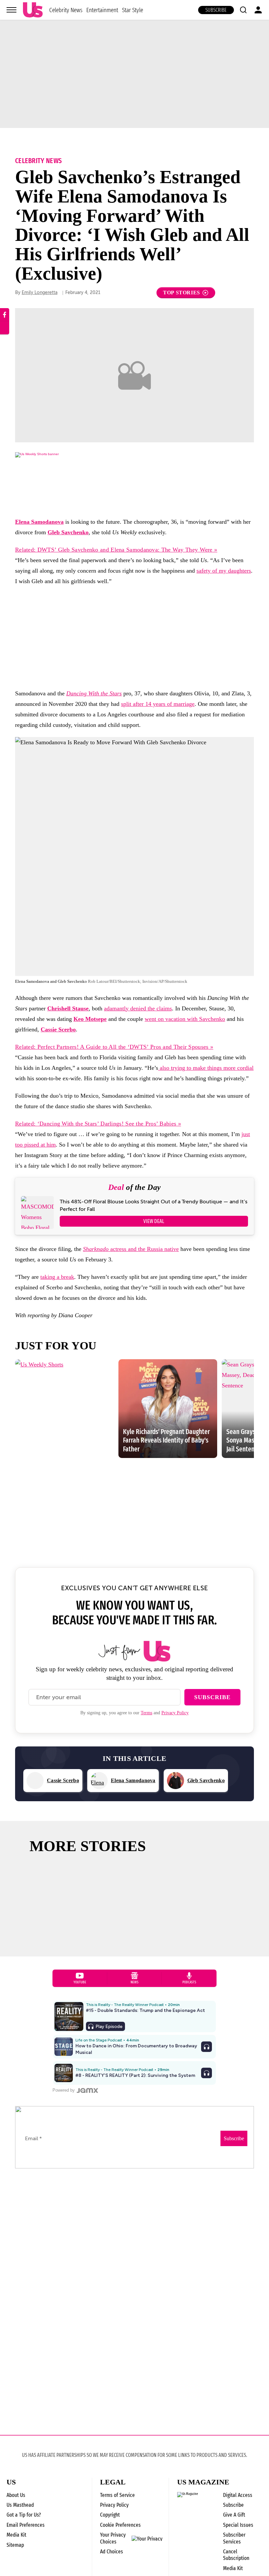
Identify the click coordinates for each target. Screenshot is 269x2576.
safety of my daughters (224, 571)
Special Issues (238, 2525)
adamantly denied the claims (138, 1008)
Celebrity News (66, 10)
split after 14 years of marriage (158, 704)
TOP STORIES (182, 293)
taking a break (57, 1277)
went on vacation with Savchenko (185, 1019)
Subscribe (216, 10)
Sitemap (15, 2545)
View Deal (154, 1221)
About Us (16, 2495)
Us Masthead (20, 2505)
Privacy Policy (175, 1713)
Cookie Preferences (120, 2525)
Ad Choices (112, 2552)
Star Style (133, 10)
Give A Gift (234, 2515)
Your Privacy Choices (113, 2538)
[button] (243, 10)
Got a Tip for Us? (24, 2515)
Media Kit (16, 2535)
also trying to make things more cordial (206, 1068)
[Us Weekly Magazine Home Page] (33, 10)
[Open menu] (11, 10)
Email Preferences (26, 2525)
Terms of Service (117, 2495)
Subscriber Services (234, 2538)
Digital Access (238, 2495)
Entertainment (102, 10)
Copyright (110, 2515)
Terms (146, 1713)
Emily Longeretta (40, 293)
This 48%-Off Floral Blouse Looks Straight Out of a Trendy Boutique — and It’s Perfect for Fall (154, 1205)
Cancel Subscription (236, 2555)
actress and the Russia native (131, 1249)
